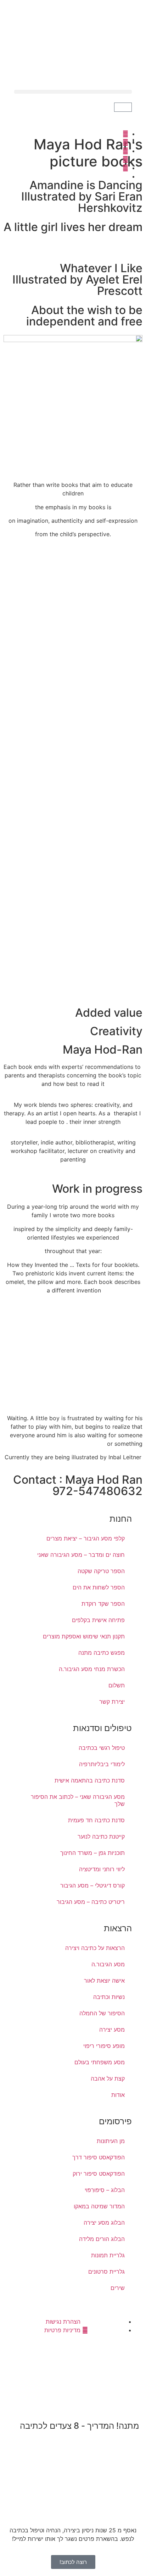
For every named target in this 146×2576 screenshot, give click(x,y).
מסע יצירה (112, 2030)
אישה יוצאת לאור (104, 1981)
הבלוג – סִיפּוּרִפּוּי (105, 2190)
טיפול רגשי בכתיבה (102, 1748)
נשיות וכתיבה (109, 1997)
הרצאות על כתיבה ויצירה (95, 1948)
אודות (118, 2095)
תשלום (117, 1685)
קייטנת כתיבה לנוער (101, 1836)
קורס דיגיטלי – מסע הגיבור (92, 1885)
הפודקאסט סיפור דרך (99, 2157)
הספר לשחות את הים (99, 1587)
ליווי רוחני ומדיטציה (102, 1869)
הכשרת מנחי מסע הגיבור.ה (92, 1669)
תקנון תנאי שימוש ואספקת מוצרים (84, 1636)
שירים (118, 2288)
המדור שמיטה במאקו (99, 2206)
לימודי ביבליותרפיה (102, 1764)
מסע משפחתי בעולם (100, 2062)
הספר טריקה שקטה (101, 1571)
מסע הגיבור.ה (108, 1964)
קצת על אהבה (108, 2078)
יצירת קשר (112, 1702)
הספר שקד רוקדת (103, 1604)
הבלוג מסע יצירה (104, 2223)
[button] (73, 92)
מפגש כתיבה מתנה (102, 1653)
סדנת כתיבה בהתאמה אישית (90, 1780)
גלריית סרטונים (106, 2272)
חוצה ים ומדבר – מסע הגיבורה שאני (81, 1555)
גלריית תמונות (108, 2255)
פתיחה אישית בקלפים (98, 1620)
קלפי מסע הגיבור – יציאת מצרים (86, 1538)
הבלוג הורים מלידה (102, 2239)
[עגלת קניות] (123, 107)
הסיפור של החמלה (102, 2013)
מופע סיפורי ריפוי (104, 2046)
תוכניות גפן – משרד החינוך (92, 1853)
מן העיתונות (111, 2141)
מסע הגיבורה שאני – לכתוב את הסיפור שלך (78, 1800)
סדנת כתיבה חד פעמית (96, 1820)
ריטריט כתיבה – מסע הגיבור (91, 1902)
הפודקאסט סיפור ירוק (99, 2174)
